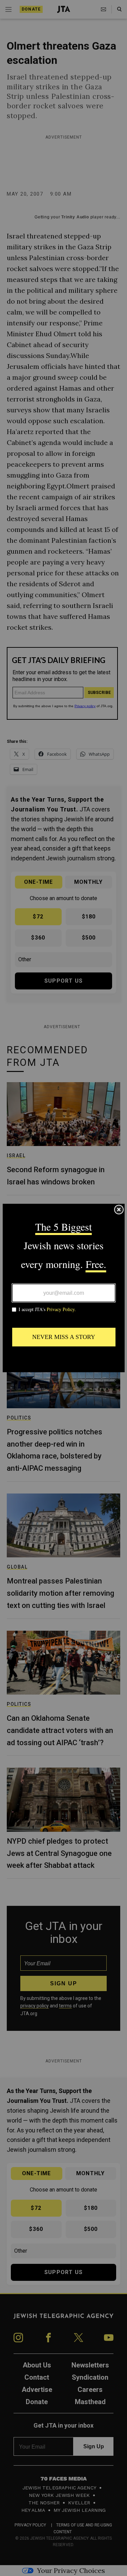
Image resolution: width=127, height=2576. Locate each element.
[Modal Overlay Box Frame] (64, 1288)
